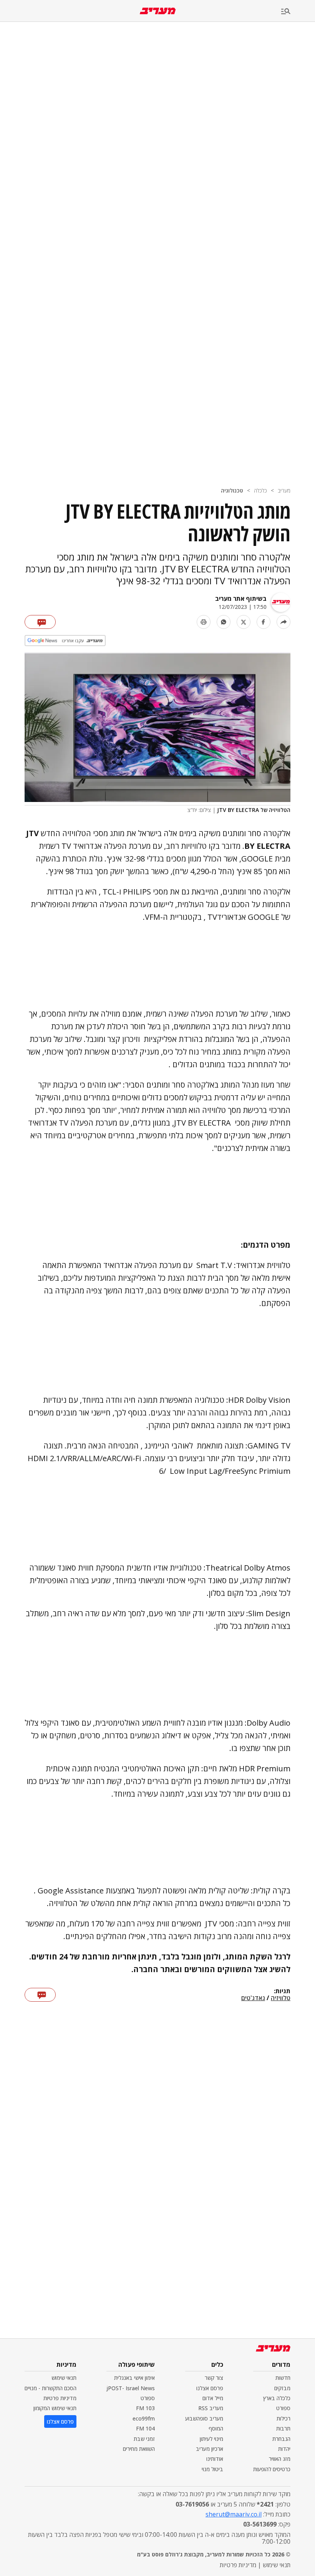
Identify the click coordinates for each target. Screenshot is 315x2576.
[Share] (283, 622)
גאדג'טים (253, 1998)
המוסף (216, 2428)
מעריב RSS (211, 2408)
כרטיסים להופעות (272, 2469)
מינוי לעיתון (211, 2439)
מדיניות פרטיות (60, 2398)
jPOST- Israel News (131, 2388)
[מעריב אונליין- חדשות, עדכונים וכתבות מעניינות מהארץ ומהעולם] (158, 11)
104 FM (145, 2428)
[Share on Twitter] (244, 622)
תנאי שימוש (64, 2378)
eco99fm (144, 2418)
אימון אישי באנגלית (134, 2378)
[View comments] (40, 622)
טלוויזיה (281, 1998)
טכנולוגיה (232, 490)
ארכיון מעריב (210, 2449)
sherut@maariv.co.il (234, 2514)
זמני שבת (144, 2439)
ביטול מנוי (212, 2469)
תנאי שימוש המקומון (55, 2408)
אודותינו (215, 2459)
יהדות (284, 2449)
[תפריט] (298, 12)
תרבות (283, 2428)
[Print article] (204, 622)
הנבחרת (281, 2439)
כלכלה (260, 490)
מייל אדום (213, 2398)
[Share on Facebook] (264, 622)
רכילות (283, 2418)
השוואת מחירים (139, 2449)
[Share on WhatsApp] (224, 622)
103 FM (145, 2408)
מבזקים (282, 2388)
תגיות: (282, 1991)
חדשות (283, 2378)
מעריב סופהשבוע (204, 2418)
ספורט (283, 2408)
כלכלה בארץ (277, 2398)
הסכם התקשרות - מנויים (51, 2388)
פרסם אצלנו (210, 2388)
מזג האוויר (280, 2459)
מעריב (284, 490)
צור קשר (214, 2378)
